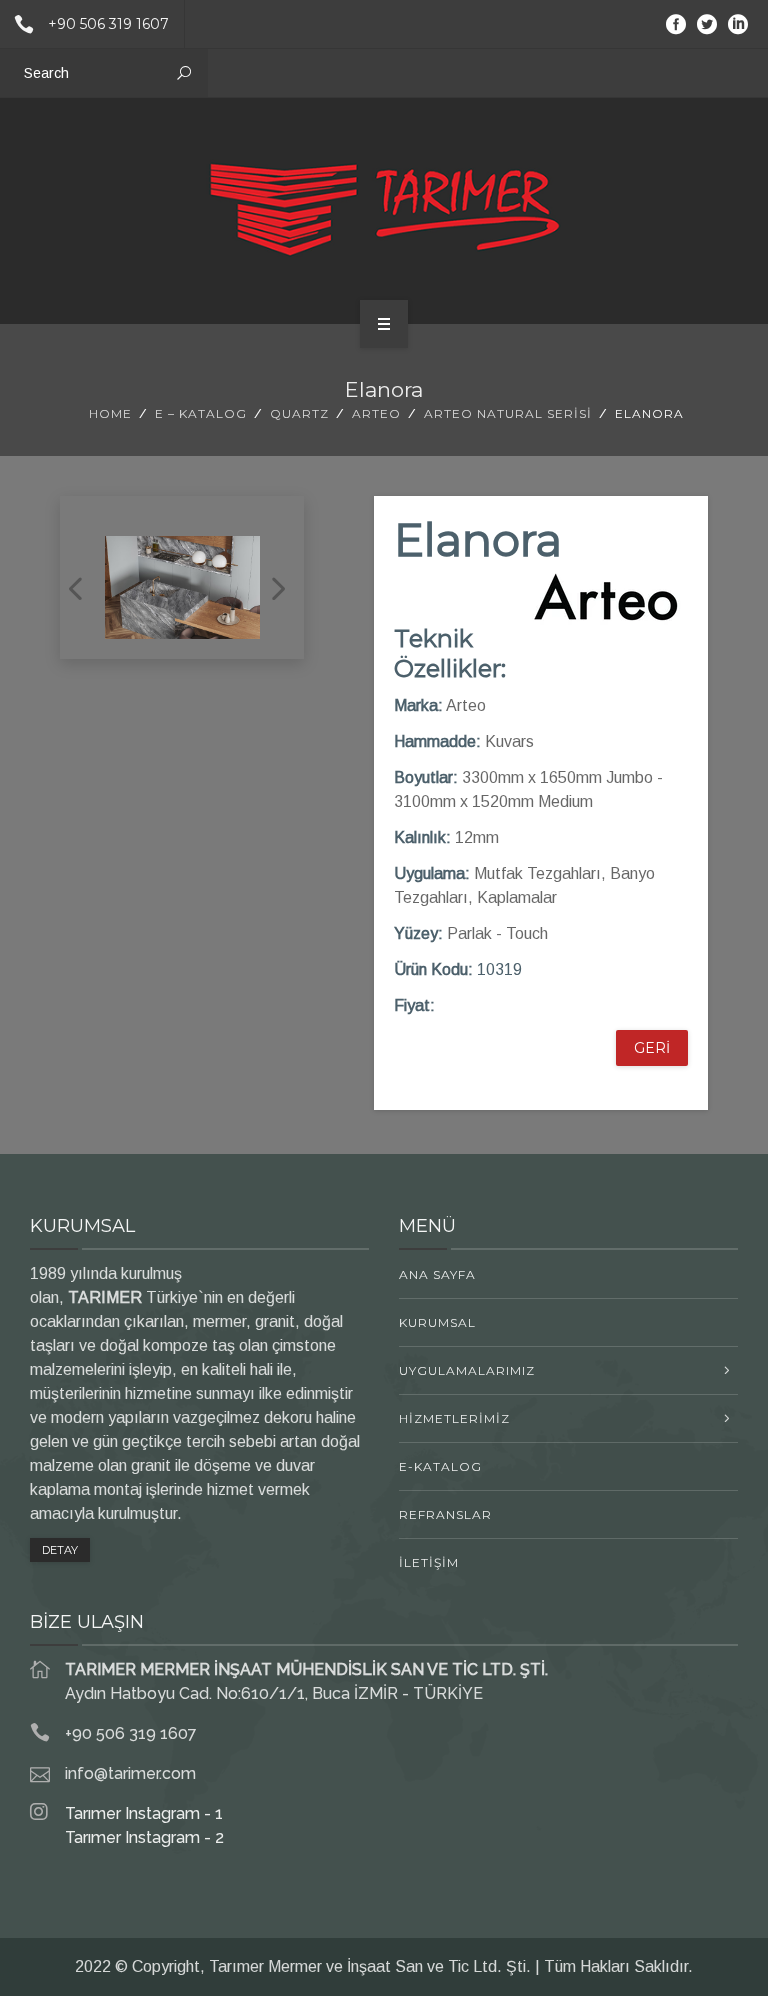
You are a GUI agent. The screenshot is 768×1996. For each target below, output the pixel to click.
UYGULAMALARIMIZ (467, 1370)
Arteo (376, 413)
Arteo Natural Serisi (508, 413)
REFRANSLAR (445, 1514)
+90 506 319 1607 (108, 24)
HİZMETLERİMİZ (454, 1418)
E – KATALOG (201, 413)
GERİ (652, 1048)
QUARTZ (299, 413)
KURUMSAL (437, 1322)
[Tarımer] (384, 207)
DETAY (60, 1550)
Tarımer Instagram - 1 (144, 1813)
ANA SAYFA (437, 1274)
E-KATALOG (440, 1466)
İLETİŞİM (429, 1562)
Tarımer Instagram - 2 (144, 1837)
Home (110, 413)
